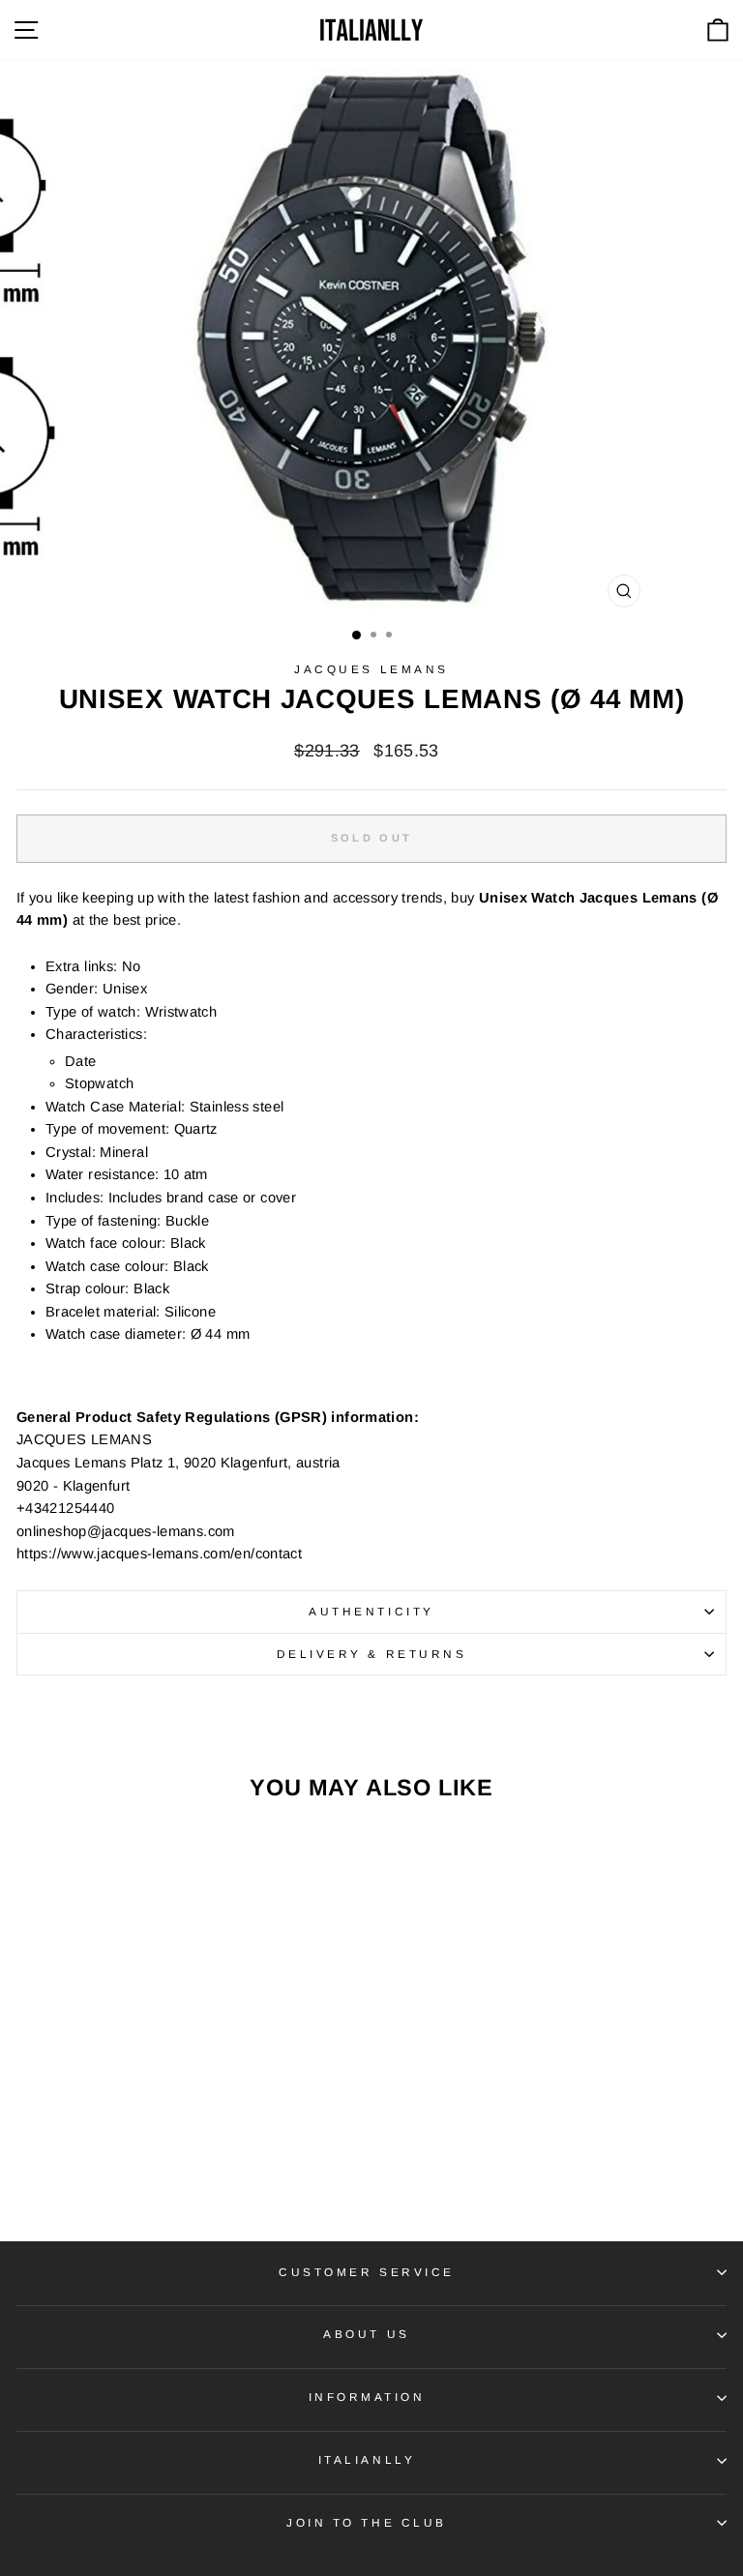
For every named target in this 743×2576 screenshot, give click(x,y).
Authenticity (371, 1611)
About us (366, 2334)
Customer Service (367, 2272)
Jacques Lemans (371, 669)
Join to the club (367, 2522)
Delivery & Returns (372, 1654)
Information (367, 2397)
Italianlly (367, 2459)
